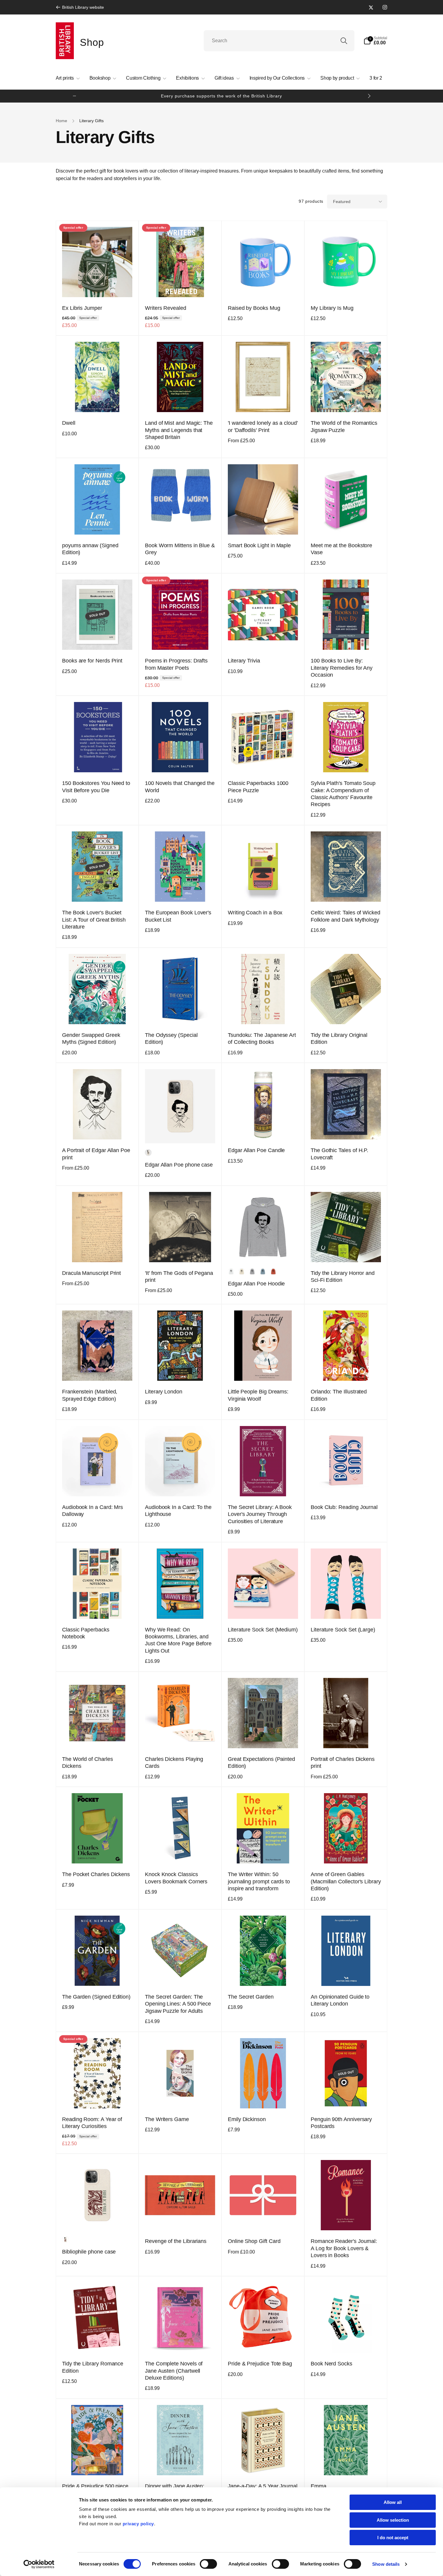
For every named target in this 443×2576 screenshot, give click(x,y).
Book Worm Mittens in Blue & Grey (180, 549)
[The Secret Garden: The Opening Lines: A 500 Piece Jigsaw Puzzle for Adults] (181, 1975)
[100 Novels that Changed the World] (181, 761)
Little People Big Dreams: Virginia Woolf (258, 1395)
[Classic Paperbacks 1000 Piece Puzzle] (263, 761)
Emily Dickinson (247, 2119)
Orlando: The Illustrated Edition (339, 1395)
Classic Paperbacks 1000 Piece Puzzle (258, 787)
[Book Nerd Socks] (346, 2342)
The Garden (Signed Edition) (96, 1997)
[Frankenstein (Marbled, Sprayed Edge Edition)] (98, 1370)
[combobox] (279, 41)
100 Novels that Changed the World (180, 787)
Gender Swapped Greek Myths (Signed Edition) (91, 1039)
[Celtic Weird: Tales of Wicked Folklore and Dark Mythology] (346, 891)
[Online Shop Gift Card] (263, 2219)
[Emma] (346, 2464)
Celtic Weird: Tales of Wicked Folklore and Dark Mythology (346, 916)
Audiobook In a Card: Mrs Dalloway (93, 1511)
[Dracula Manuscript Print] (98, 1251)
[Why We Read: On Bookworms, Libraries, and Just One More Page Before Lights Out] (181, 1608)
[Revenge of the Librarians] (181, 2219)
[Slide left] (74, 96)
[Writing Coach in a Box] (263, 891)
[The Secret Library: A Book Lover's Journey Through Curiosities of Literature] (263, 1485)
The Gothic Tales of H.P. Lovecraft (339, 1154)
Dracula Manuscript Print (91, 1273)
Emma (319, 2486)
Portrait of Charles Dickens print (343, 1763)
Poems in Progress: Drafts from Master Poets (176, 664)
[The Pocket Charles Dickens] (98, 1852)
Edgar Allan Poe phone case (179, 1165)
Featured (342, 202)
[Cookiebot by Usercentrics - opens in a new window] (39, 2564)
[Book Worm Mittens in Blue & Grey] (181, 523)
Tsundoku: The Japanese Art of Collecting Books (262, 1039)
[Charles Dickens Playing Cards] (181, 1737)
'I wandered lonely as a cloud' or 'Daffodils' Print (263, 426)
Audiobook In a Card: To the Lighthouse (178, 1511)
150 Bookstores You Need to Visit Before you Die (96, 787)
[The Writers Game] (181, 2097)
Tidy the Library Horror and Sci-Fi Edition (343, 1277)
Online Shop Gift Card (254, 2241)
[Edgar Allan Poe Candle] (263, 1128)
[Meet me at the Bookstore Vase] (346, 523)
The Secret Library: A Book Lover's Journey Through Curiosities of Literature (260, 1514)
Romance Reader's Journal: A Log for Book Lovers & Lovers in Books (344, 2248)
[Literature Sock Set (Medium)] (263, 1608)
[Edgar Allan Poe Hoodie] (263, 1251)
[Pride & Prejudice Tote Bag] (263, 2342)
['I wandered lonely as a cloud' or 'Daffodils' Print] (263, 401)
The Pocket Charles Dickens (96, 1874)
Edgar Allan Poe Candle (256, 1150)
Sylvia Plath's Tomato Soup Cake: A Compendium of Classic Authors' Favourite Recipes (343, 794)
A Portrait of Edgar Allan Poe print (96, 1154)
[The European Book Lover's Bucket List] (181, 891)
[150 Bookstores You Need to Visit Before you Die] (98, 761)
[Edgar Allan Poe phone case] (181, 1132)
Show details (386, 2564)
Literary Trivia (244, 661)
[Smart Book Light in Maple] (263, 523)
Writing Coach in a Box (255, 913)
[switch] (208, 2564)
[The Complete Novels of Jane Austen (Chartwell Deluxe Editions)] (181, 2342)
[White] (231, 1272)
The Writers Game (167, 2119)
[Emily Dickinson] (263, 2097)
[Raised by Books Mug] (263, 286)
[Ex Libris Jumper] (98, 286)
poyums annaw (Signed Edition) (90, 549)
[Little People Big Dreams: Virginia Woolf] (263, 1370)
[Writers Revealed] (181, 286)
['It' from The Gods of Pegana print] (181, 1251)
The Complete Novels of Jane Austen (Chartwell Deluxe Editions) (174, 2371)
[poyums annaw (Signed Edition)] (98, 523)
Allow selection (393, 2520)
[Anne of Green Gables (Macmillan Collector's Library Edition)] (346, 1852)
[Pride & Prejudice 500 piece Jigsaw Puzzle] (98, 2464)
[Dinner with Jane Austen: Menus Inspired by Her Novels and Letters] (181, 2464)
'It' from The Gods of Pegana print (179, 1277)
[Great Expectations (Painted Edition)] (263, 1737)
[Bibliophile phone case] (98, 2219)
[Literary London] (181, 1370)
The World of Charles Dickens (88, 1763)
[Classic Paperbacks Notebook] (98, 1608)
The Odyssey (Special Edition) (171, 1039)
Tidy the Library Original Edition (339, 1039)
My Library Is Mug (332, 308)
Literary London (164, 1392)
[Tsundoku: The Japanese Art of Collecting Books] (263, 1013)
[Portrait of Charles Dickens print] (346, 1737)
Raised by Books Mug (254, 308)
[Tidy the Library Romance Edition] (98, 2342)
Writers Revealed (166, 308)
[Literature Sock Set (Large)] (346, 1608)
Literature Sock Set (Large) (343, 1630)
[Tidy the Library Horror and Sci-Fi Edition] (346, 1251)
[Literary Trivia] (263, 639)
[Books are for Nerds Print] (98, 639)
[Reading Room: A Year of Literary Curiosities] (98, 2097)
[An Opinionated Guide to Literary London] (346, 1975)
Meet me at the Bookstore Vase (341, 549)
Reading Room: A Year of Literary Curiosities (92, 2123)
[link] (80, 7)
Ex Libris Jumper (82, 308)
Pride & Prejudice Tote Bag (260, 2364)
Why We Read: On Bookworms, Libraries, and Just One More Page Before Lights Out (178, 1640)
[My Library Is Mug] (346, 286)
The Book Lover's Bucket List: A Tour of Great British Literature (94, 920)
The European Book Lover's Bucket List (178, 916)
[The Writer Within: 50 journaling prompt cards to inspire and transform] (263, 1852)
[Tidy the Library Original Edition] (346, 1013)
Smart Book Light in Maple (259, 545)
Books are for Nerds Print (92, 661)
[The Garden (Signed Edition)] (98, 1975)
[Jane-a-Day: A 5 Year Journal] (263, 2464)
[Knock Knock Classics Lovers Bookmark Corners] (181, 1852)
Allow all (393, 2502)
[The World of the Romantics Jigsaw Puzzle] (346, 401)
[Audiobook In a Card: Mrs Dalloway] (98, 1485)
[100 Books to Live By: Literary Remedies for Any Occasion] (346, 639)
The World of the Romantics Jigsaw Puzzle (344, 426)
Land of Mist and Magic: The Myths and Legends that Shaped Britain (179, 430)
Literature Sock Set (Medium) (263, 1630)
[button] (375, 41)
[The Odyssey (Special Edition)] (181, 1013)
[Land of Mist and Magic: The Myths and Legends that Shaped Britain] (181, 401)
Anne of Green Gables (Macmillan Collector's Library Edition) (346, 1881)
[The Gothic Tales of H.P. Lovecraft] (346, 1128)
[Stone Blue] (263, 1272)
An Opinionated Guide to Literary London (340, 2000)
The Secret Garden (251, 1997)
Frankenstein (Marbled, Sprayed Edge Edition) (90, 1395)
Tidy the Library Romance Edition (93, 2367)
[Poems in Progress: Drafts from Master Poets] (181, 639)
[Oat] (242, 1272)
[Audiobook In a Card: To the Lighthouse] (181, 1485)
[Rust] (273, 1272)
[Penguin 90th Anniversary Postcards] (346, 2097)
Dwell (69, 423)
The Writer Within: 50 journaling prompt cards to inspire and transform (259, 1881)
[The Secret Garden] (263, 1975)
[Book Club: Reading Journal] (346, 1485)
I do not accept (393, 2538)
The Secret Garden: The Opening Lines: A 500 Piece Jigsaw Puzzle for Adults (178, 2004)
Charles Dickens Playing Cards (174, 1763)
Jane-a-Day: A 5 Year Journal (263, 2486)
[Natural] (148, 1153)
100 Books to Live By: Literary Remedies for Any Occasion (342, 668)
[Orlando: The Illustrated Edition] (346, 1370)
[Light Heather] (252, 1272)
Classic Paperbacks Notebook (86, 1633)
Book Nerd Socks (331, 2364)
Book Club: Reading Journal (344, 1507)
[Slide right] (369, 96)
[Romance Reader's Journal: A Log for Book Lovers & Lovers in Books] (346, 2219)
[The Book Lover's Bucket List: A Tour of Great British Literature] (98, 891)
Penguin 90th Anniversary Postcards (341, 2123)
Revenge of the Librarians (176, 2241)
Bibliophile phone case (89, 2252)
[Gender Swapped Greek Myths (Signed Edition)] (98, 1013)
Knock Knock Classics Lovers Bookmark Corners (176, 1878)
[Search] (344, 41)
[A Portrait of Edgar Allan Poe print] (98, 1128)
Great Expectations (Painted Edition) (261, 1763)
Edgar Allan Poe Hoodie (256, 1284)
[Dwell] (98, 401)
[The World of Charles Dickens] (98, 1737)
